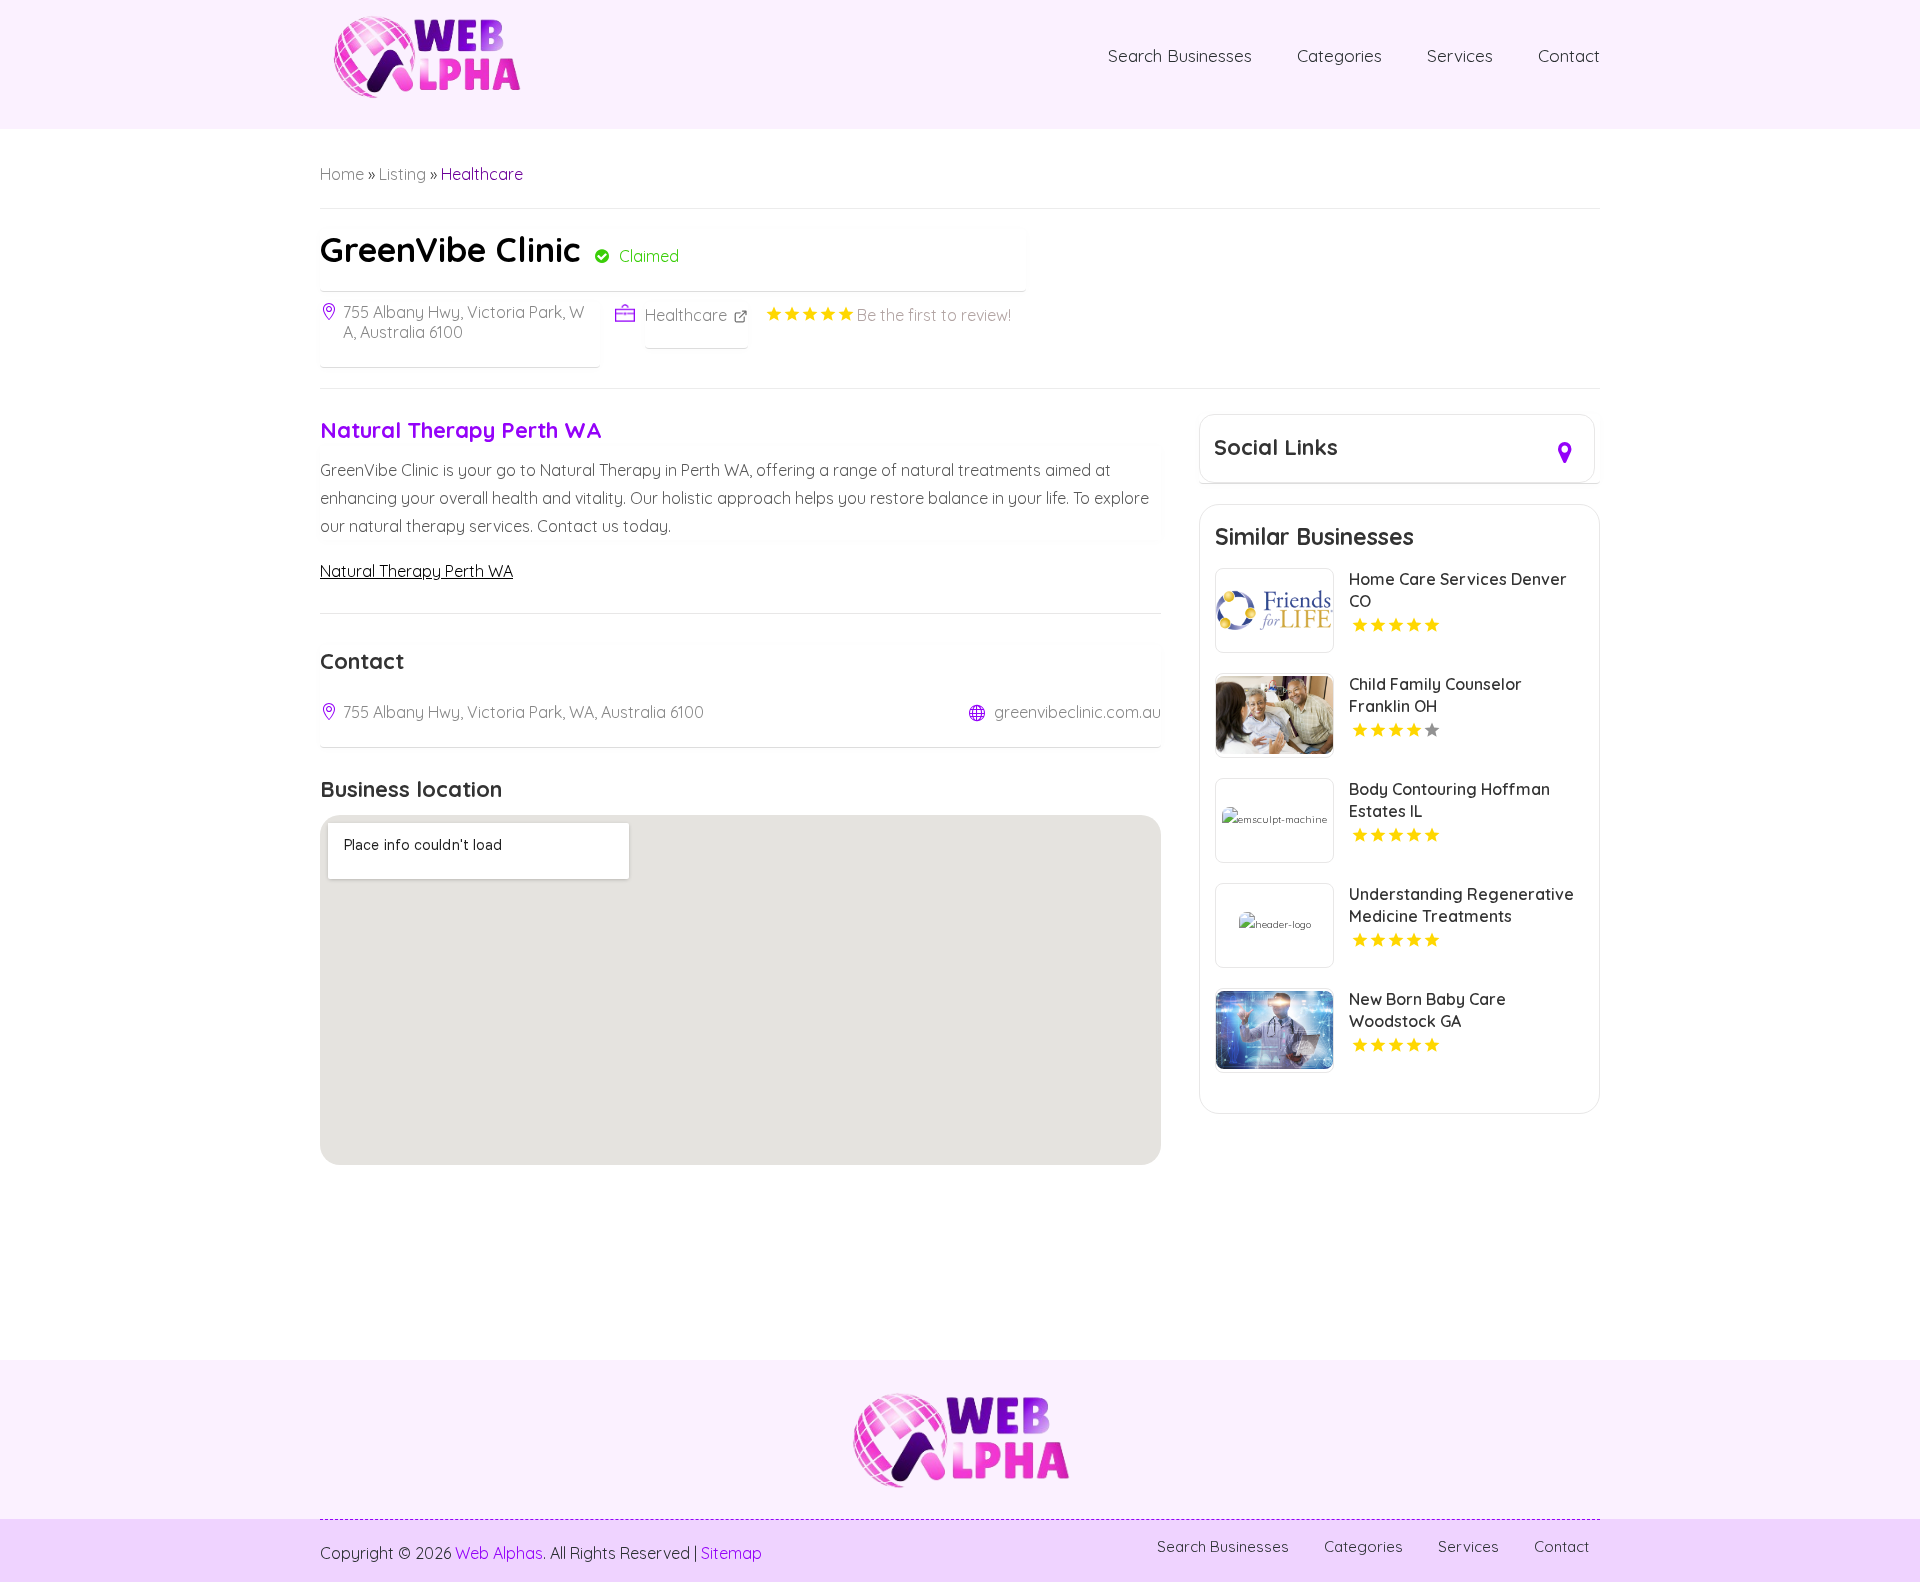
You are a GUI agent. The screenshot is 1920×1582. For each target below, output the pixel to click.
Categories (1339, 55)
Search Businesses (1180, 55)
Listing (402, 174)
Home (342, 174)
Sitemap (731, 1553)
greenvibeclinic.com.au (1077, 712)
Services (1460, 55)
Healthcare (482, 174)
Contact (1569, 55)
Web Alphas (499, 1553)
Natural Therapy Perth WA (416, 571)
